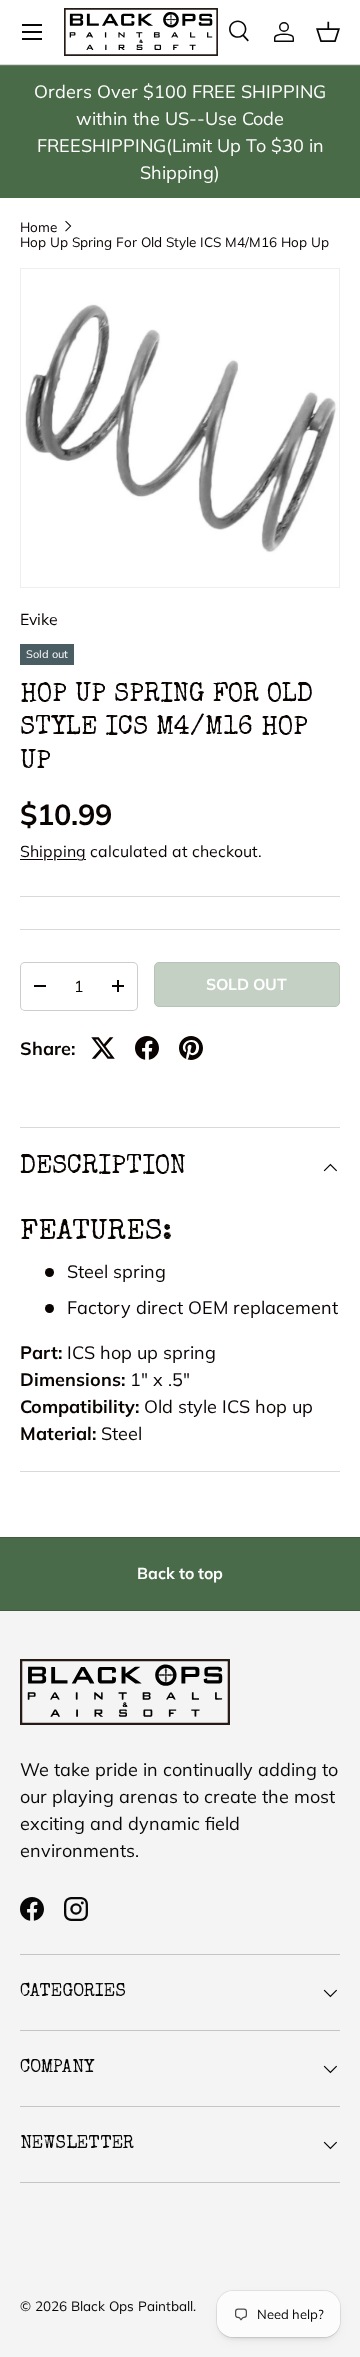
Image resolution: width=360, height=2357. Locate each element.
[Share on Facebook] (147, 1048)
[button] (328, 32)
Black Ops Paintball (132, 2305)
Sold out (246, 984)
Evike (39, 619)
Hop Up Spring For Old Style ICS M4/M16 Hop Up (174, 242)
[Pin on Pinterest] (191, 1048)
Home (38, 227)
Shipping (53, 851)
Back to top (180, 1573)
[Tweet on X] (103, 1048)
